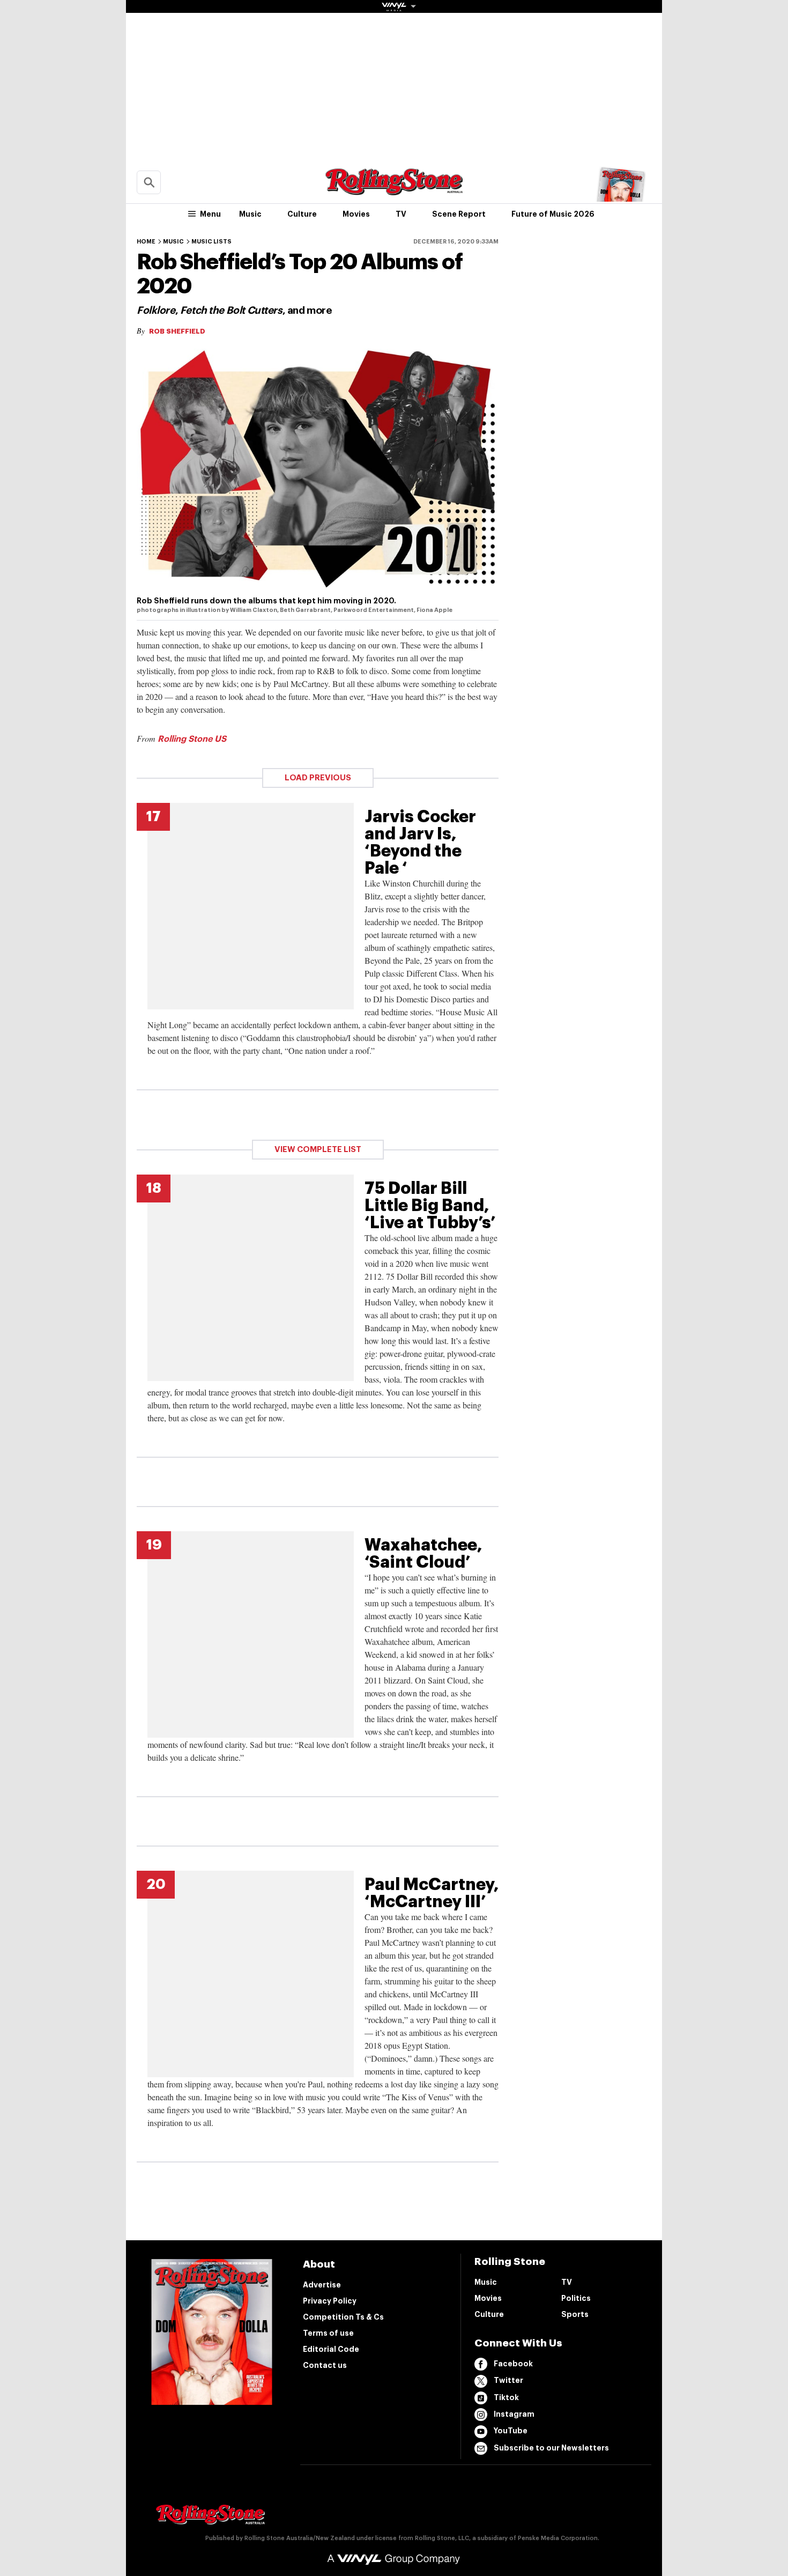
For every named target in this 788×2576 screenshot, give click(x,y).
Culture (302, 214)
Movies (356, 214)
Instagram (514, 2414)
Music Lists (211, 242)
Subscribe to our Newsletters (551, 2448)
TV (401, 214)
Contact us (325, 2365)
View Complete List (318, 1150)
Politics (576, 2298)
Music (250, 214)
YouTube (511, 2431)
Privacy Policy (330, 2301)
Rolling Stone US (192, 739)
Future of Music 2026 (553, 214)
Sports (575, 2314)
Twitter (508, 2380)
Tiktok (506, 2397)
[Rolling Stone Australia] (394, 190)
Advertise (322, 2285)
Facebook (513, 2364)
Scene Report (459, 214)
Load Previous (318, 778)
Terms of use (328, 2333)
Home (146, 242)
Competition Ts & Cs (343, 2317)
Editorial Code (331, 2349)
